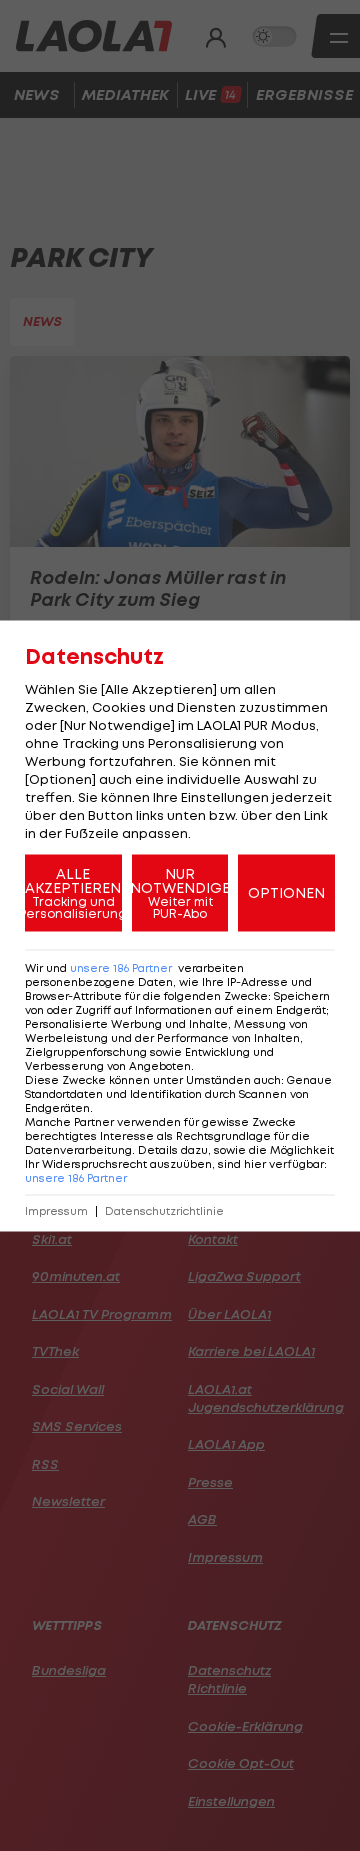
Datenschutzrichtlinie (164, 1210)
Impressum (56, 1210)
